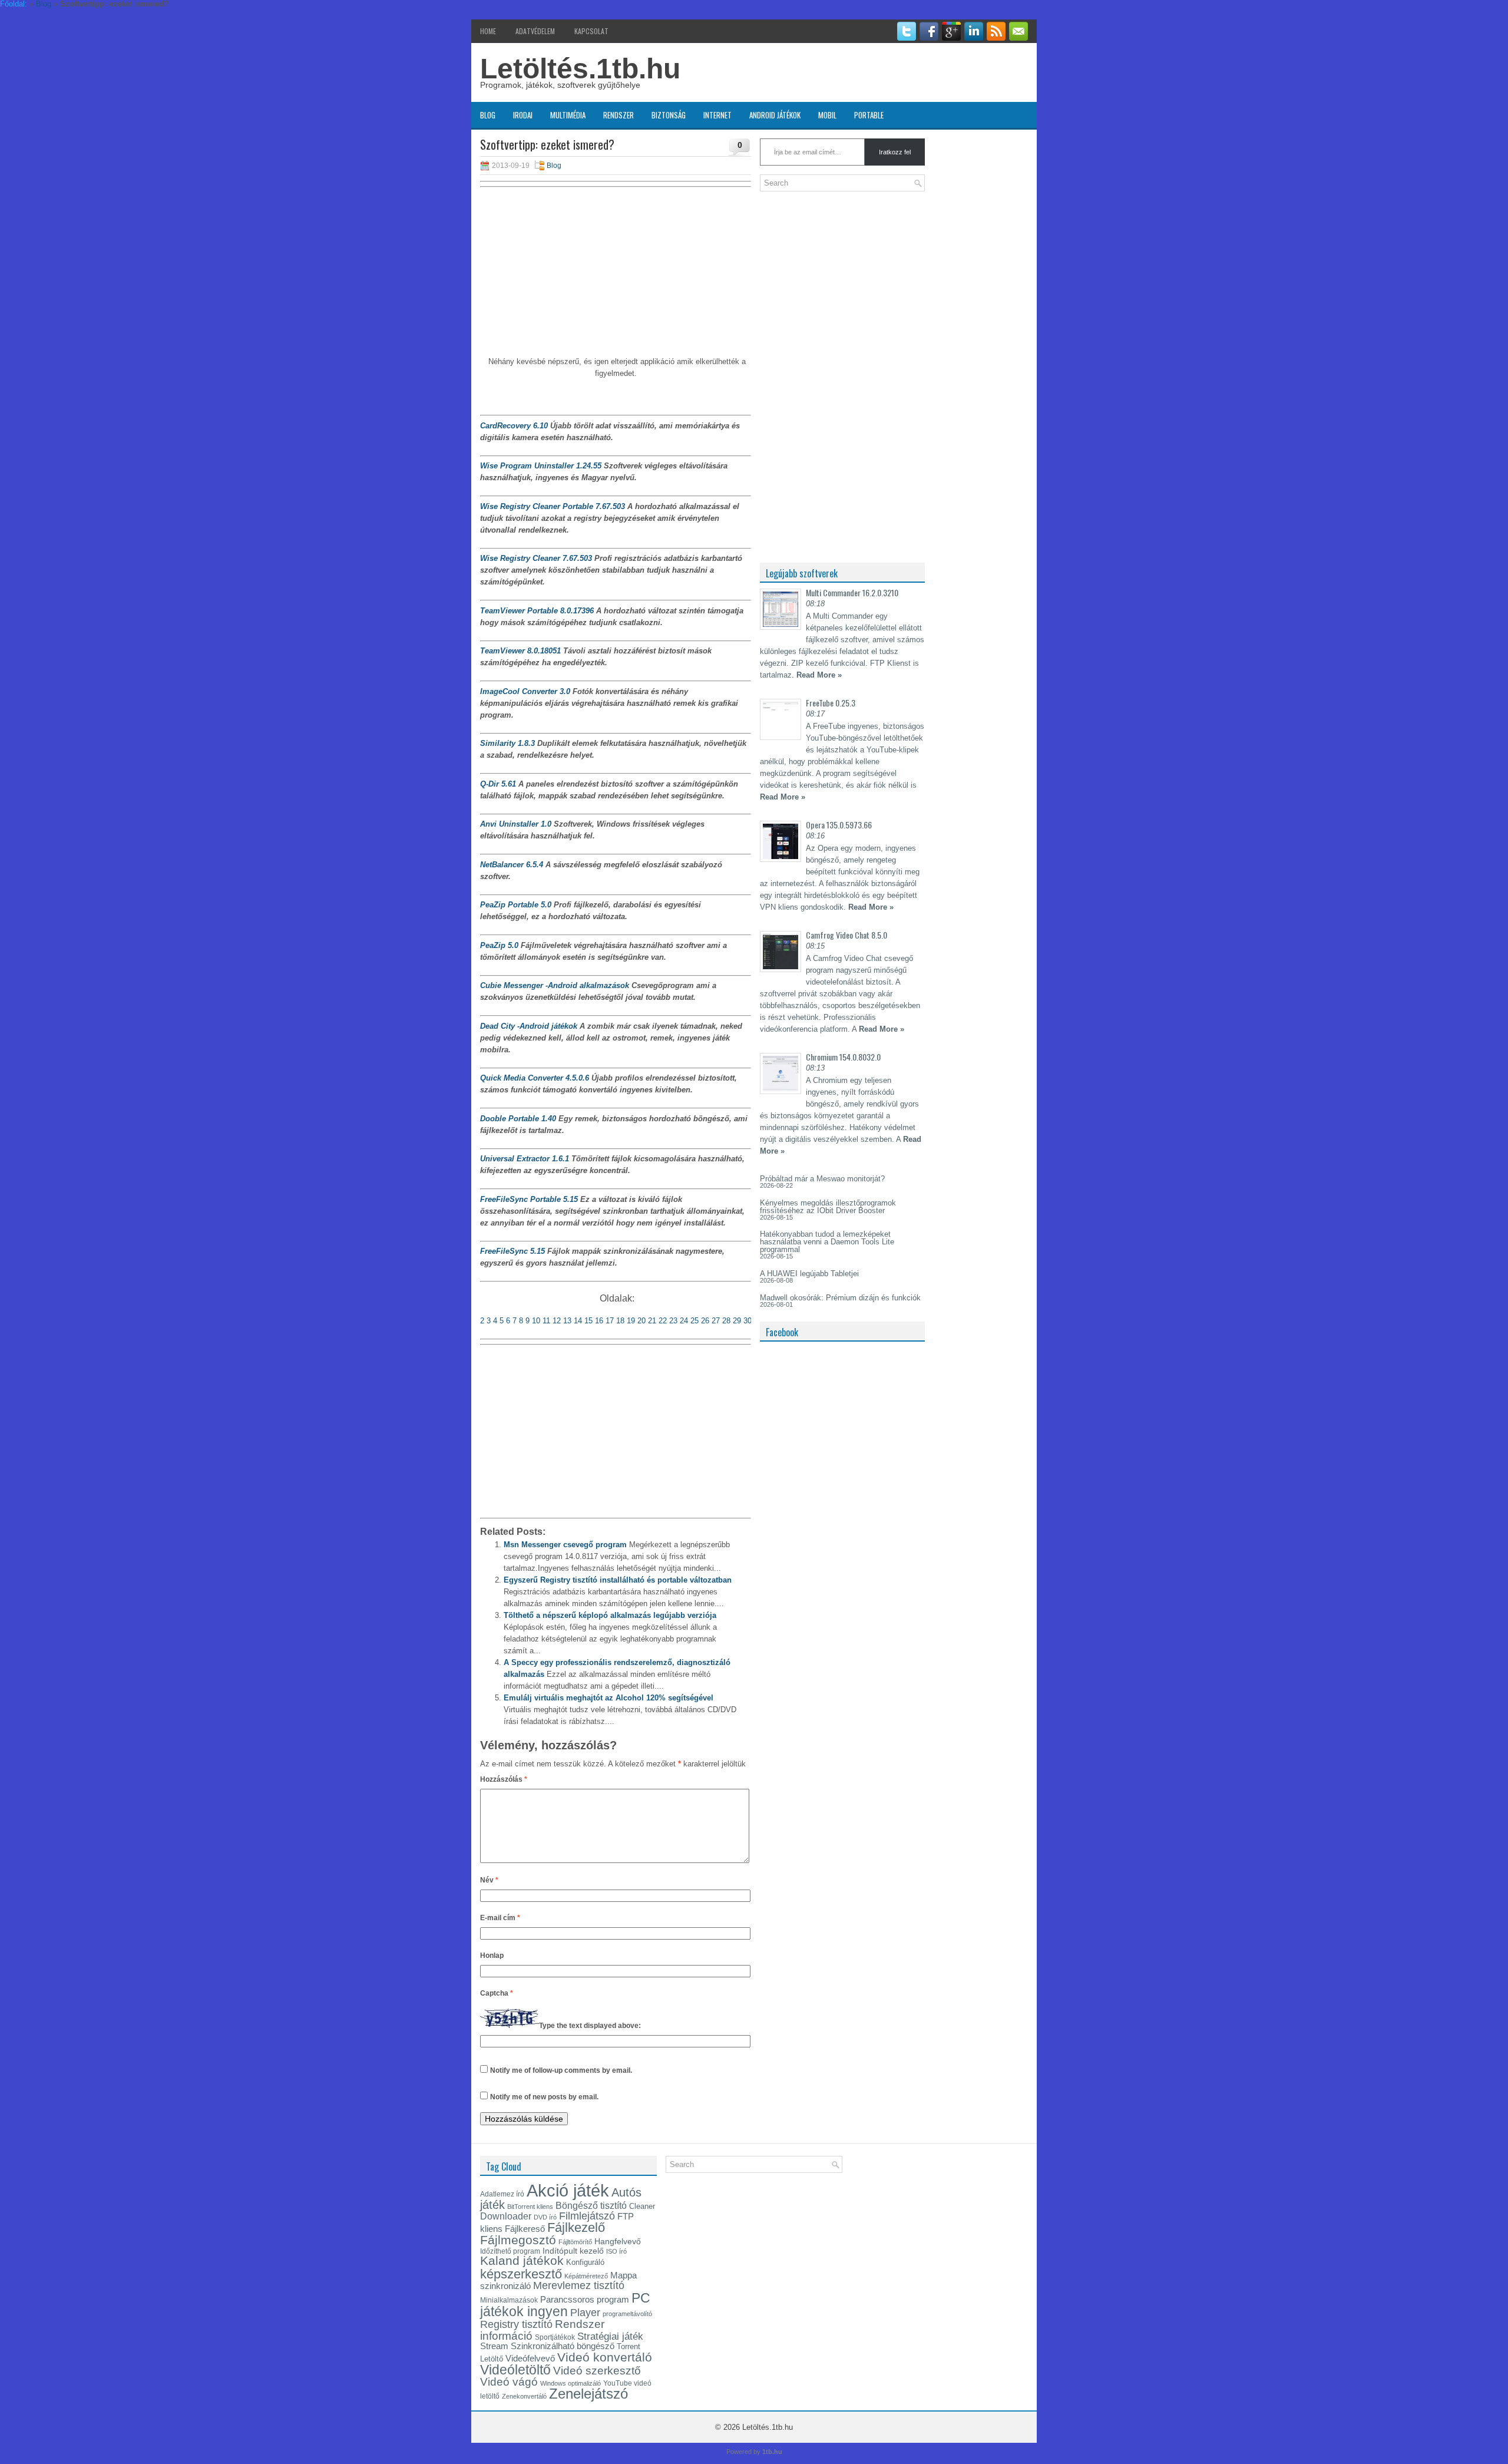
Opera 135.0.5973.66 (839, 825)
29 (737, 1321)
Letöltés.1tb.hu (580, 69)
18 (620, 1321)
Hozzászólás (504, 1779)
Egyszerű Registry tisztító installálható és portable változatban (618, 1580)
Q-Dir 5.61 (498, 784)
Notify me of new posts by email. (544, 2097)
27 (716, 1321)
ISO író (616, 2251)
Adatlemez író (502, 2194)
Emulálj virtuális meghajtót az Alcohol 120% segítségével (609, 1698)
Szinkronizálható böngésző (563, 2346)
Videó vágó (509, 2382)
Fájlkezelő (576, 2227)
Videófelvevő (530, 2359)
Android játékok (775, 115)
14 (578, 1321)
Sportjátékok (555, 2337)
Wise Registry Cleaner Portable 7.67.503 (553, 506)
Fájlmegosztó (518, 2240)
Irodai (523, 115)
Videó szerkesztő (597, 2370)
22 (663, 1321)
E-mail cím (500, 1918)
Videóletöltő (515, 2370)
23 (673, 1321)
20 (641, 1321)
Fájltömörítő (575, 2242)
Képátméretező (586, 2276)
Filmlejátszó (587, 2216)
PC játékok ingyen (565, 2305)
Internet (717, 115)
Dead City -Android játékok (529, 1026)
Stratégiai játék (610, 2336)
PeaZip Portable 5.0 (516, 905)
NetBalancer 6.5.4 (512, 865)
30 (748, 1321)
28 (726, 1321)
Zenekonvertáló (524, 2396)
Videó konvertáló (605, 2357)
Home (488, 31)
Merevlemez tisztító (579, 2285)
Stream (494, 2346)
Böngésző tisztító (591, 2206)
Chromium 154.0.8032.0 (843, 1057)
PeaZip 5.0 (499, 945)
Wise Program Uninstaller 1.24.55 (541, 466)
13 (567, 1321)
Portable (869, 115)
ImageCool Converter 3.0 (525, 691)
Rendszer (619, 115)
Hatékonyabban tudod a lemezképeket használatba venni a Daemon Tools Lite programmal (827, 1242)
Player (585, 2313)
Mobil (827, 115)
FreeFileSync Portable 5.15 (529, 1199)
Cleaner (642, 2206)
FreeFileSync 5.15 (512, 1251)
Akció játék (568, 2190)
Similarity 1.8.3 (507, 743)
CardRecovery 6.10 (514, 426)
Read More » (819, 675)
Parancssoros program (585, 2300)
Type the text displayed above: (590, 2026)
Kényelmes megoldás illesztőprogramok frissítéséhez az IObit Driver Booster (828, 1207)
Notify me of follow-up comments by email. (561, 2070)
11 (548, 1321)
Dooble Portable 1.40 (518, 1119)
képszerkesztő (521, 2274)
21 (652, 1321)
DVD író (545, 2217)
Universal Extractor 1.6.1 (525, 1159)
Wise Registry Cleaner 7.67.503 (536, 558)
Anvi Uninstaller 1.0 (516, 824)
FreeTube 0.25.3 (831, 703)
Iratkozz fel (895, 152)
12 (558, 1321)
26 (705, 1321)
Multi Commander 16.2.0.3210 (852, 592)
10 (536, 1321)
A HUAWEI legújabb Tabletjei (809, 1274)
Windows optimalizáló (571, 2383)
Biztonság (669, 115)
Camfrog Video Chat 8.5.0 (846, 935)
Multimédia (568, 115)
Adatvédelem (535, 31)
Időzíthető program (510, 2251)
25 (695, 1321)
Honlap (492, 1956)
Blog (488, 115)
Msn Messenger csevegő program (565, 1545)
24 (683, 1321)
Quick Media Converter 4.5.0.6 (535, 1078)
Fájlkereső (525, 2229)
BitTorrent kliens (530, 2207)
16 (599, 1321)
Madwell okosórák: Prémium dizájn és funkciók (840, 1298)
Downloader (506, 2216)
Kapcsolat (591, 31)
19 (631, 1321)
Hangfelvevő (618, 2241)
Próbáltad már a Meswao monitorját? (822, 1179)
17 (610, 1321)
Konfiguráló (585, 2262)
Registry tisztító (516, 2324)
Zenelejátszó (588, 2394)
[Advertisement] (616, 273)
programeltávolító (627, 2314)
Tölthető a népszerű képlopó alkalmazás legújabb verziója (610, 1615)
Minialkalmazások (509, 2300)
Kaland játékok (522, 2261)
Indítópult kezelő (573, 2251)
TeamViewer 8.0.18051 (520, 651)
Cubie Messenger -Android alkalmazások (555, 985)
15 (588, 1321)
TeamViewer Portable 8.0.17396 (537, 611)
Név (489, 1880)
